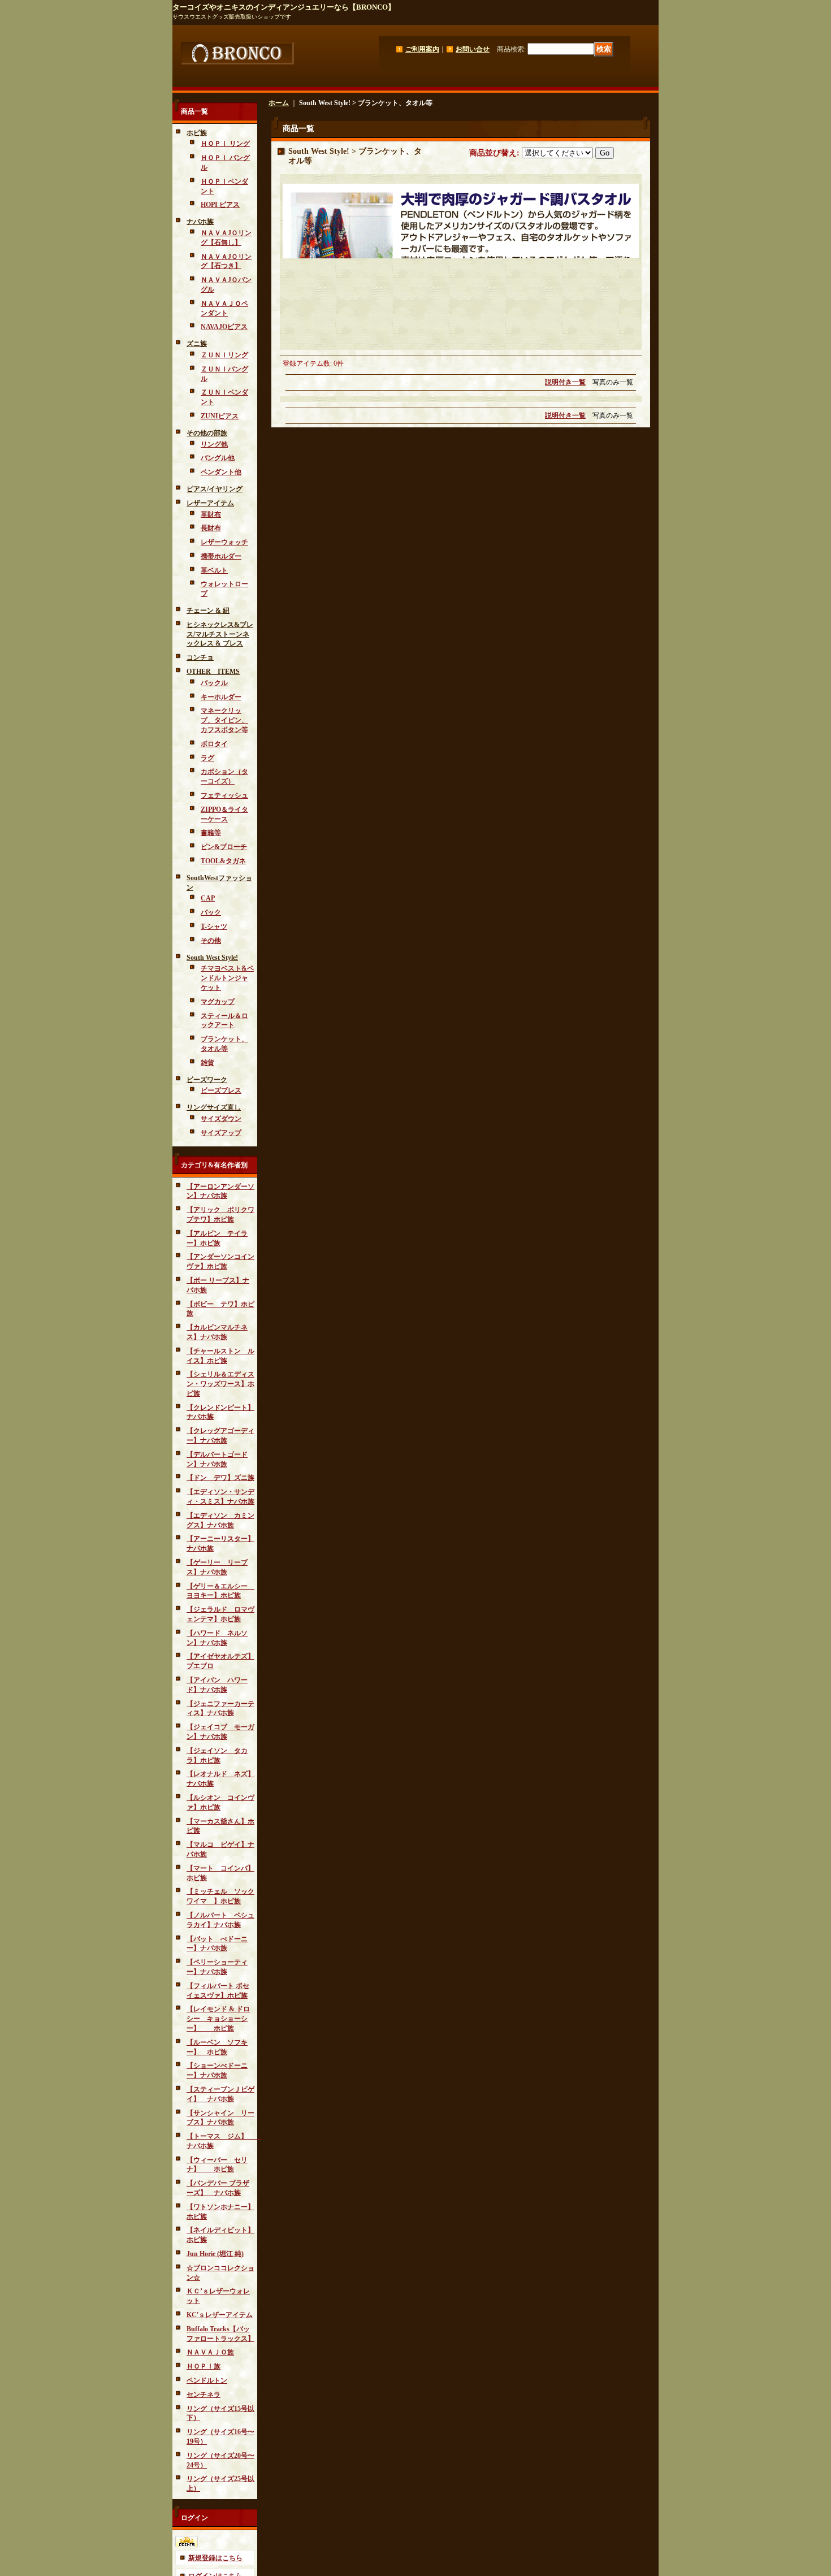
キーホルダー (221, 697)
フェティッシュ (224, 795)
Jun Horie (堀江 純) (215, 2254)
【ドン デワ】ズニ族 (220, 1478)
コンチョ (200, 657)
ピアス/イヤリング (215, 489)
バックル (214, 683)
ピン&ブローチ (224, 847)
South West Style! (212, 958)
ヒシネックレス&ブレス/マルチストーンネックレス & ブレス (220, 634)
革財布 (211, 514)
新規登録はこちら (215, 2558)
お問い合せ (473, 49)
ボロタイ (214, 744)
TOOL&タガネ (223, 861)
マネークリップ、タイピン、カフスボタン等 (224, 720)
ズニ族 (197, 344)
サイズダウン (221, 1119)
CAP (208, 898)
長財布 (211, 528)
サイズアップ (221, 1133)
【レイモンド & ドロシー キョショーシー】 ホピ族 (218, 2019)
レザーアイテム (210, 503)
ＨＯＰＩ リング (225, 144)
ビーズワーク (207, 1080)
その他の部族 (207, 433)
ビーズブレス (221, 1090)
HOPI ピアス (220, 205)
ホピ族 (197, 133)
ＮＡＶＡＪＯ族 (210, 2352)
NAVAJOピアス (224, 327)
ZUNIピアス (220, 416)
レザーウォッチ (224, 542)
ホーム (279, 103)
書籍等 (211, 833)
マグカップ (218, 1002)
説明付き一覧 (565, 382)
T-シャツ (214, 927)
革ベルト (214, 570)
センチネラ (204, 2395)
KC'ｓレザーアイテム (220, 2315)
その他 (211, 941)
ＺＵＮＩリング (224, 355)
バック (211, 912)
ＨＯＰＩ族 (204, 2366)
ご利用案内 (422, 49)
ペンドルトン (207, 2380)
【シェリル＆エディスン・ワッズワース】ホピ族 (220, 1384)
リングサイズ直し (214, 1107)
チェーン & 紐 (208, 611)
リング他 (214, 444)
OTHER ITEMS (213, 672)
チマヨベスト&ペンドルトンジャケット (227, 978)
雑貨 (207, 1063)
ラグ (207, 758)
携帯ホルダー (221, 556)
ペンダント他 (221, 472)
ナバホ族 (200, 222)
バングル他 (218, 458)
